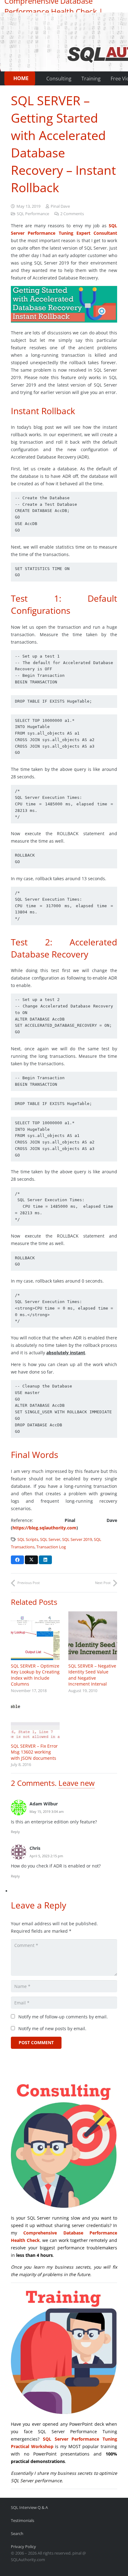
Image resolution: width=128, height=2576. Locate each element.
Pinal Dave (60, 206)
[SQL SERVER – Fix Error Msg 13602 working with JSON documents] (35, 1722)
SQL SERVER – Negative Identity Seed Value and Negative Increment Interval (92, 1675)
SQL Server (50, 1539)
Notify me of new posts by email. (52, 2028)
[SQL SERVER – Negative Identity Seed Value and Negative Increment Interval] (93, 1636)
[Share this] (17, 1560)
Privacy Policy (23, 2547)
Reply (15, 1832)
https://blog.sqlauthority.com (44, 1528)
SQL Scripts (28, 1539)
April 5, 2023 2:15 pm (46, 1856)
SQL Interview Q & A (29, 2508)
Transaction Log (51, 1547)
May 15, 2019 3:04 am (47, 1811)
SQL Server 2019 (77, 1539)
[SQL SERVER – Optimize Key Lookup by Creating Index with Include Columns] (35, 1636)
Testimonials (23, 2521)
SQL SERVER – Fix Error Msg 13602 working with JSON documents (34, 1752)
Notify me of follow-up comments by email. (63, 2017)
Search (17, 2534)
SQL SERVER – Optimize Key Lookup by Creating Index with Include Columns (35, 1675)
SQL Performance (33, 214)
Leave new (77, 1783)
